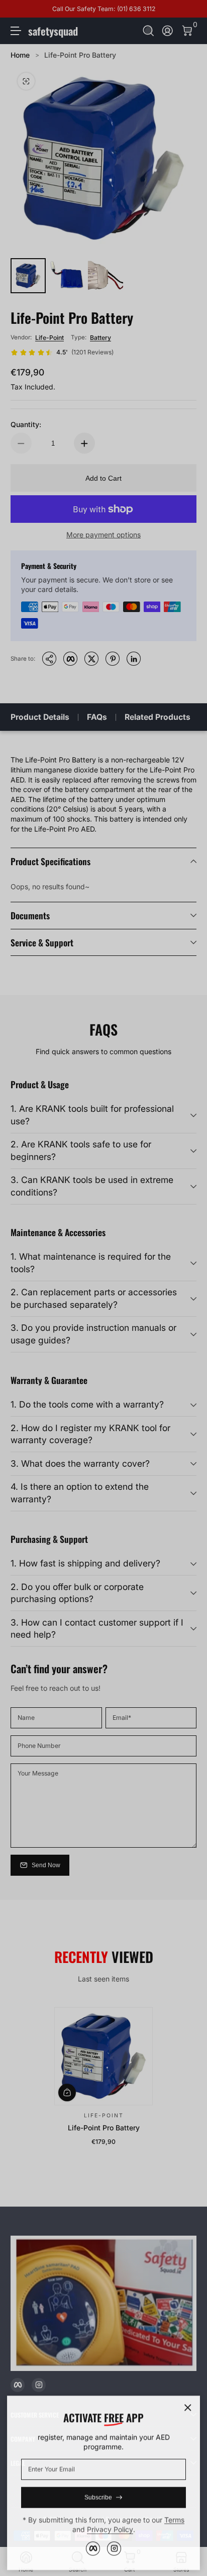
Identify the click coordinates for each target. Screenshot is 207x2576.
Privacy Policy (110, 2528)
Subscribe (98, 2496)
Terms (174, 2519)
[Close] (188, 2407)
